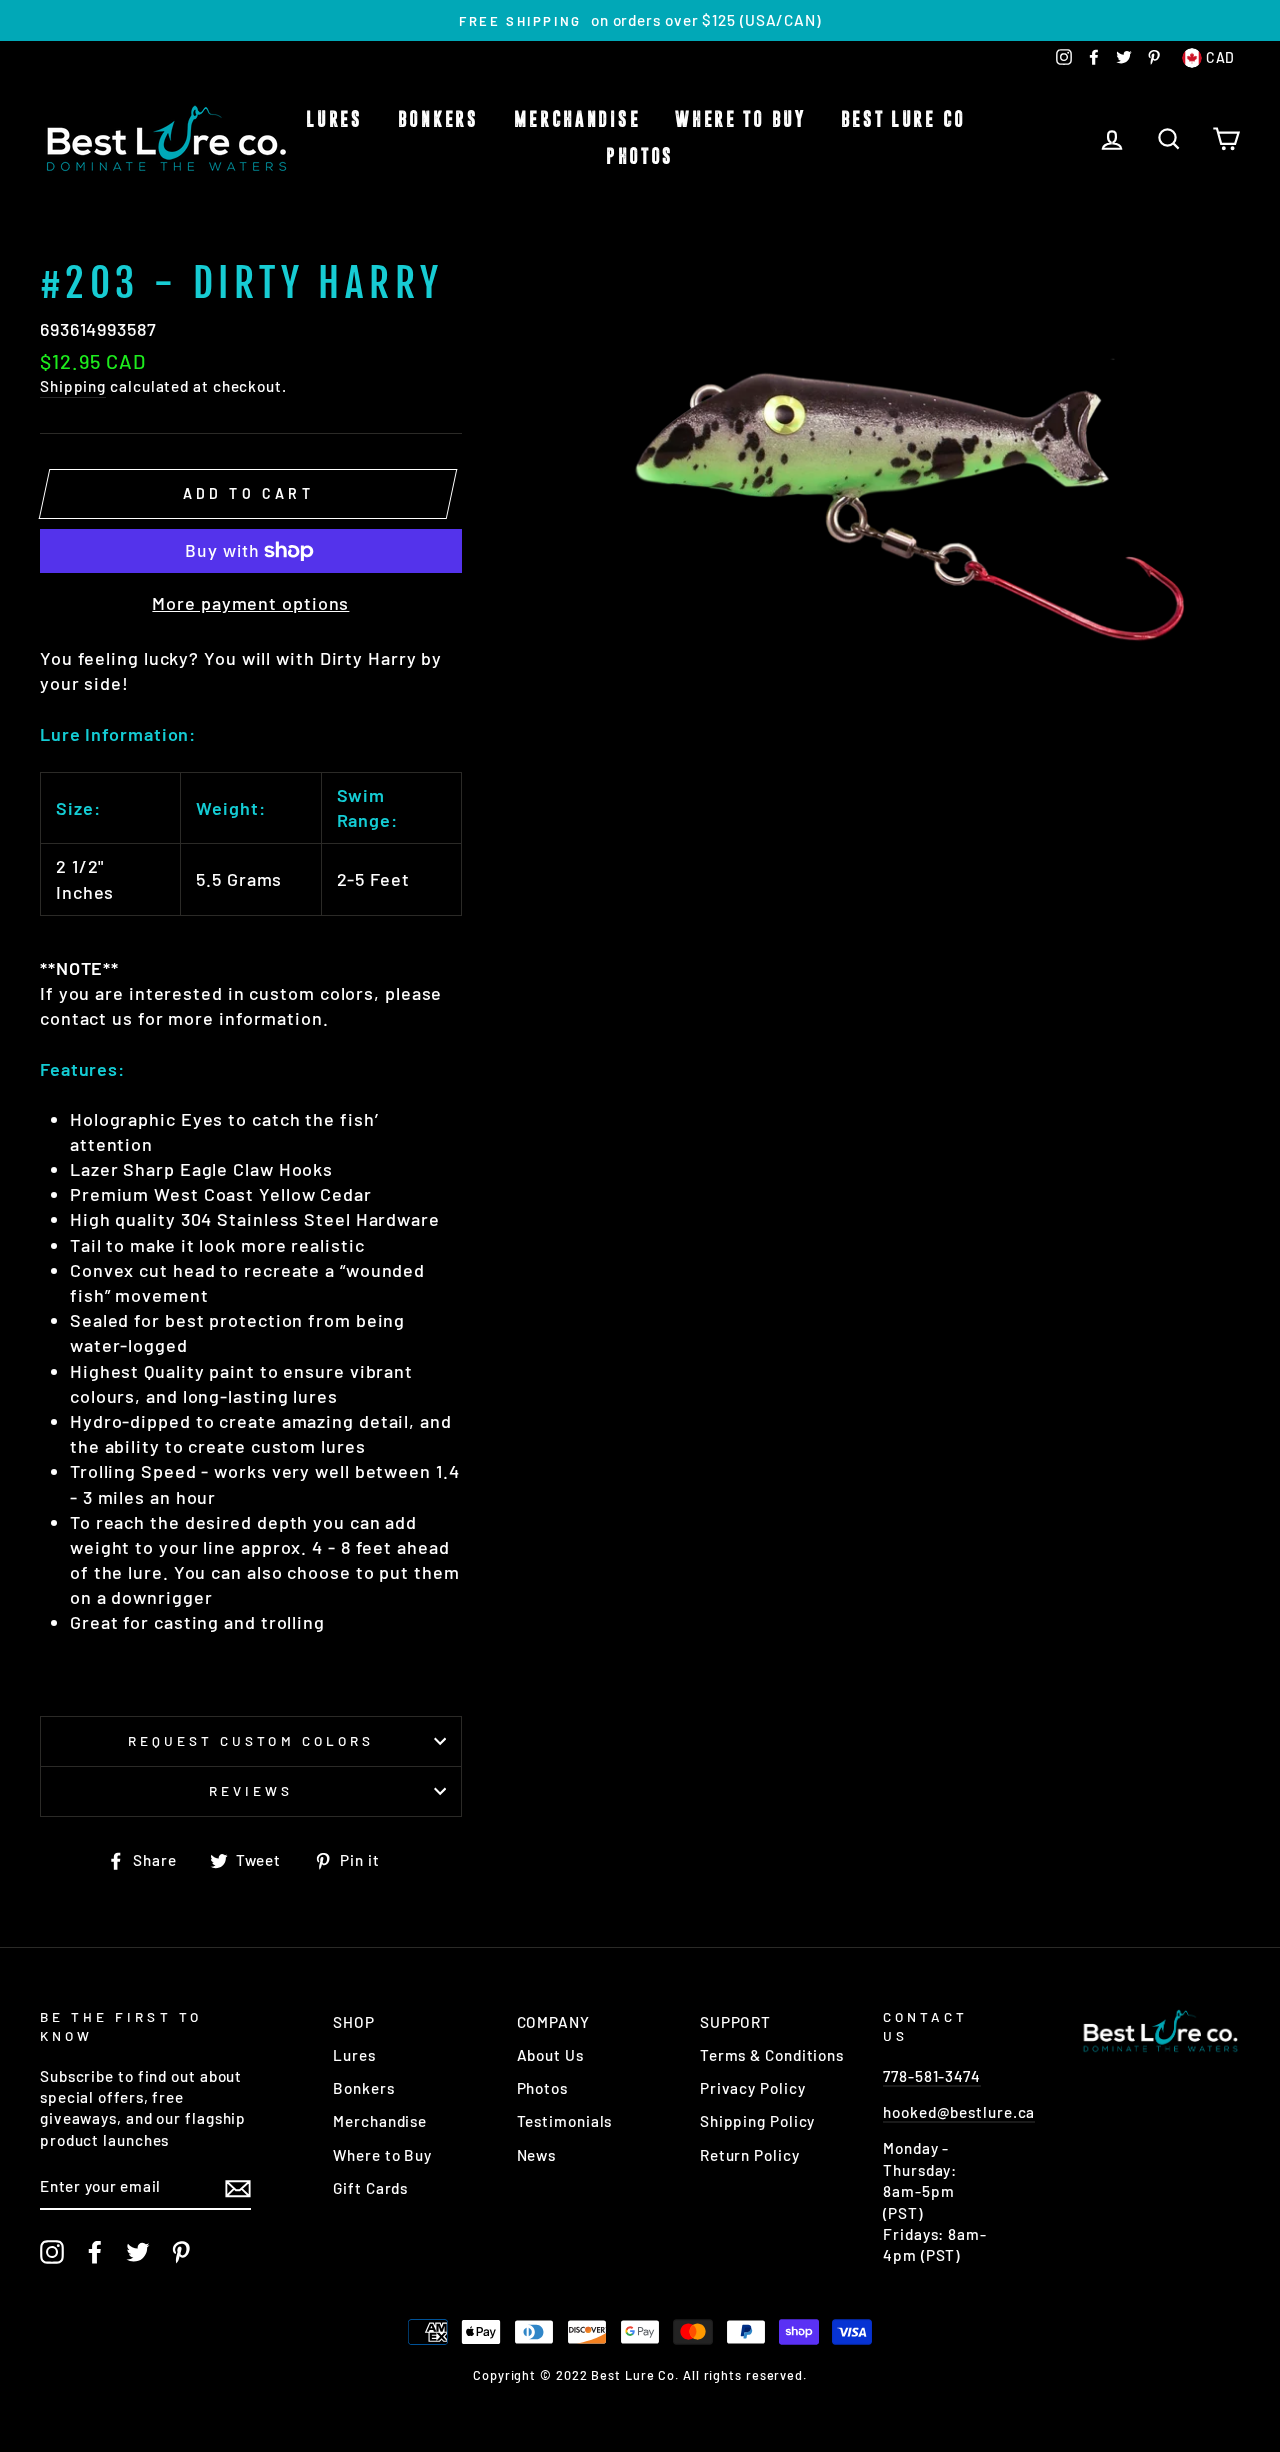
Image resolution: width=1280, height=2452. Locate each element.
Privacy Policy (753, 2088)
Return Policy (750, 2155)
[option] (640, 20)
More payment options (250, 603)
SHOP (354, 2022)
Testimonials (565, 2121)
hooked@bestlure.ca (959, 2112)
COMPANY (553, 2022)
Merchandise (577, 120)
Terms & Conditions (772, 2055)
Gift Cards (370, 2188)
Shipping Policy (758, 2121)
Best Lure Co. (907, 120)
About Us (550, 2055)
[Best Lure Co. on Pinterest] (181, 2252)
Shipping (73, 386)
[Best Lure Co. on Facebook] (95, 2252)
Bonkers (438, 120)
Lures (334, 120)
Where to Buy (740, 120)
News (537, 2155)
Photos (640, 157)
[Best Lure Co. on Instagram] (52, 2252)
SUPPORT (735, 2022)
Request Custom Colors (251, 1740)
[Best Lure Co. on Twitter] (138, 2252)
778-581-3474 (932, 2076)
